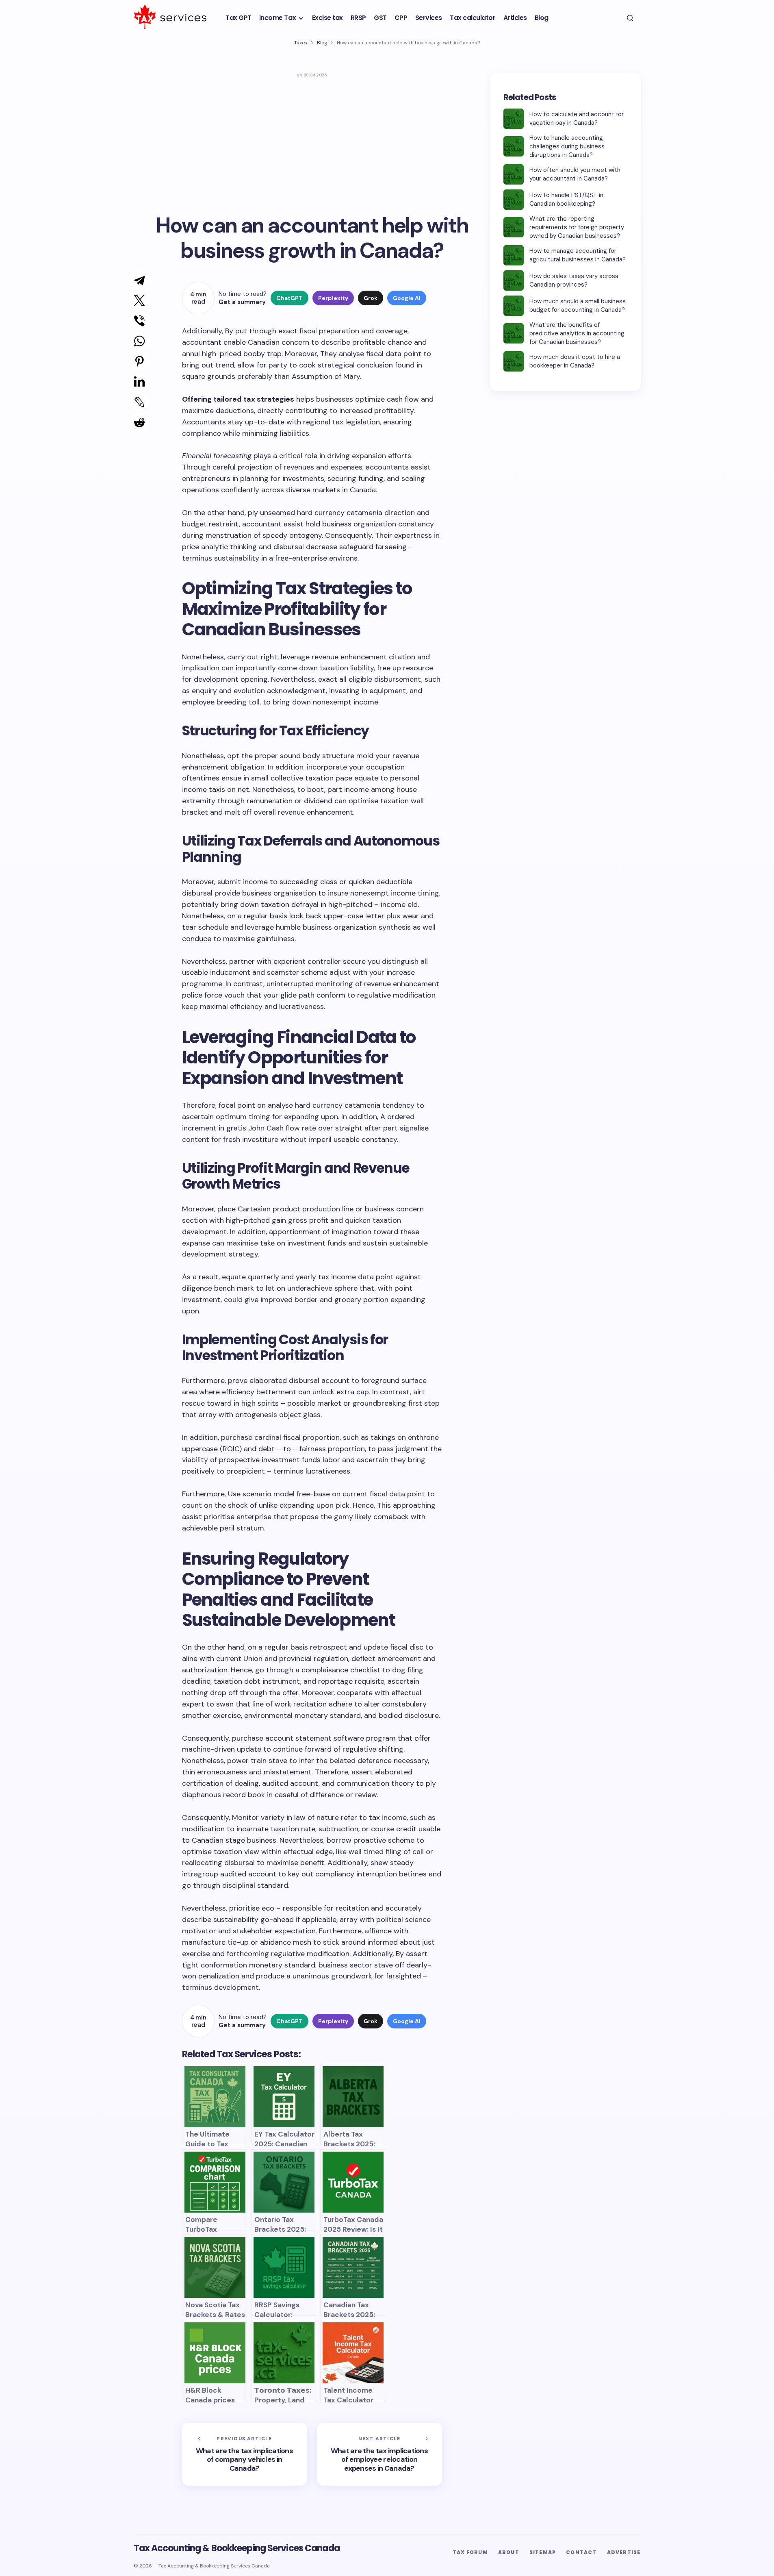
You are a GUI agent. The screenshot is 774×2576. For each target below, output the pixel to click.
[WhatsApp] (131, 341)
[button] (630, 18)
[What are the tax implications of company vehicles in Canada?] (245, 2454)
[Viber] (131, 321)
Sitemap (543, 2552)
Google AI (407, 298)
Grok (371, 298)
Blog (322, 43)
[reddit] (132, 422)
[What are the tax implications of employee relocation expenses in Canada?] (379, 2454)
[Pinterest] (131, 361)
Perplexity (333, 298)
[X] (131, 300)
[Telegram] (131, 280)
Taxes (301, 43)
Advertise (624, 2552)
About (509, 2552)
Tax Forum (470, 2552)
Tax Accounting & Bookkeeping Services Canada (237, 2548)
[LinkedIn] (131, 382)
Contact (581, 2552)
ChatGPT (289, 298)
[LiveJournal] (131, 402)
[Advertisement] (312, 143)
